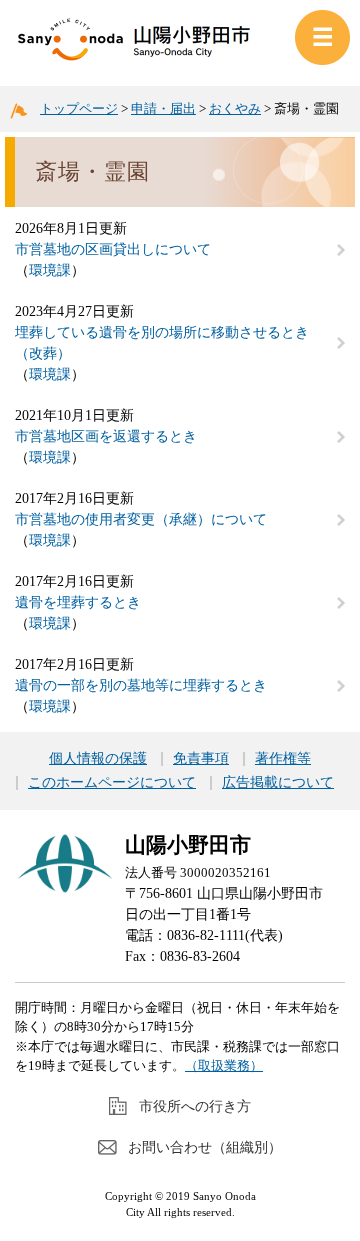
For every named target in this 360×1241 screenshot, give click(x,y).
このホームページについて (112, 783)
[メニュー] (322, 37)
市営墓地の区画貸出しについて (113, 249)
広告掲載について (278, 783)
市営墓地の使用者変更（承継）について (141, 519)
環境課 (50, 270)
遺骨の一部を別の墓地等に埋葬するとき (141, 685)
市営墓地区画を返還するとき (106, 436)
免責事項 (201, 759)
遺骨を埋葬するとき (78, 602)
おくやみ (235, 108)
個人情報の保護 (98, 759)
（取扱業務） (224, 1065)
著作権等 (283, 759)
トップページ (79, 108)
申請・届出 (163, 108)
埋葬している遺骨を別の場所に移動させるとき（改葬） (162, 343)
